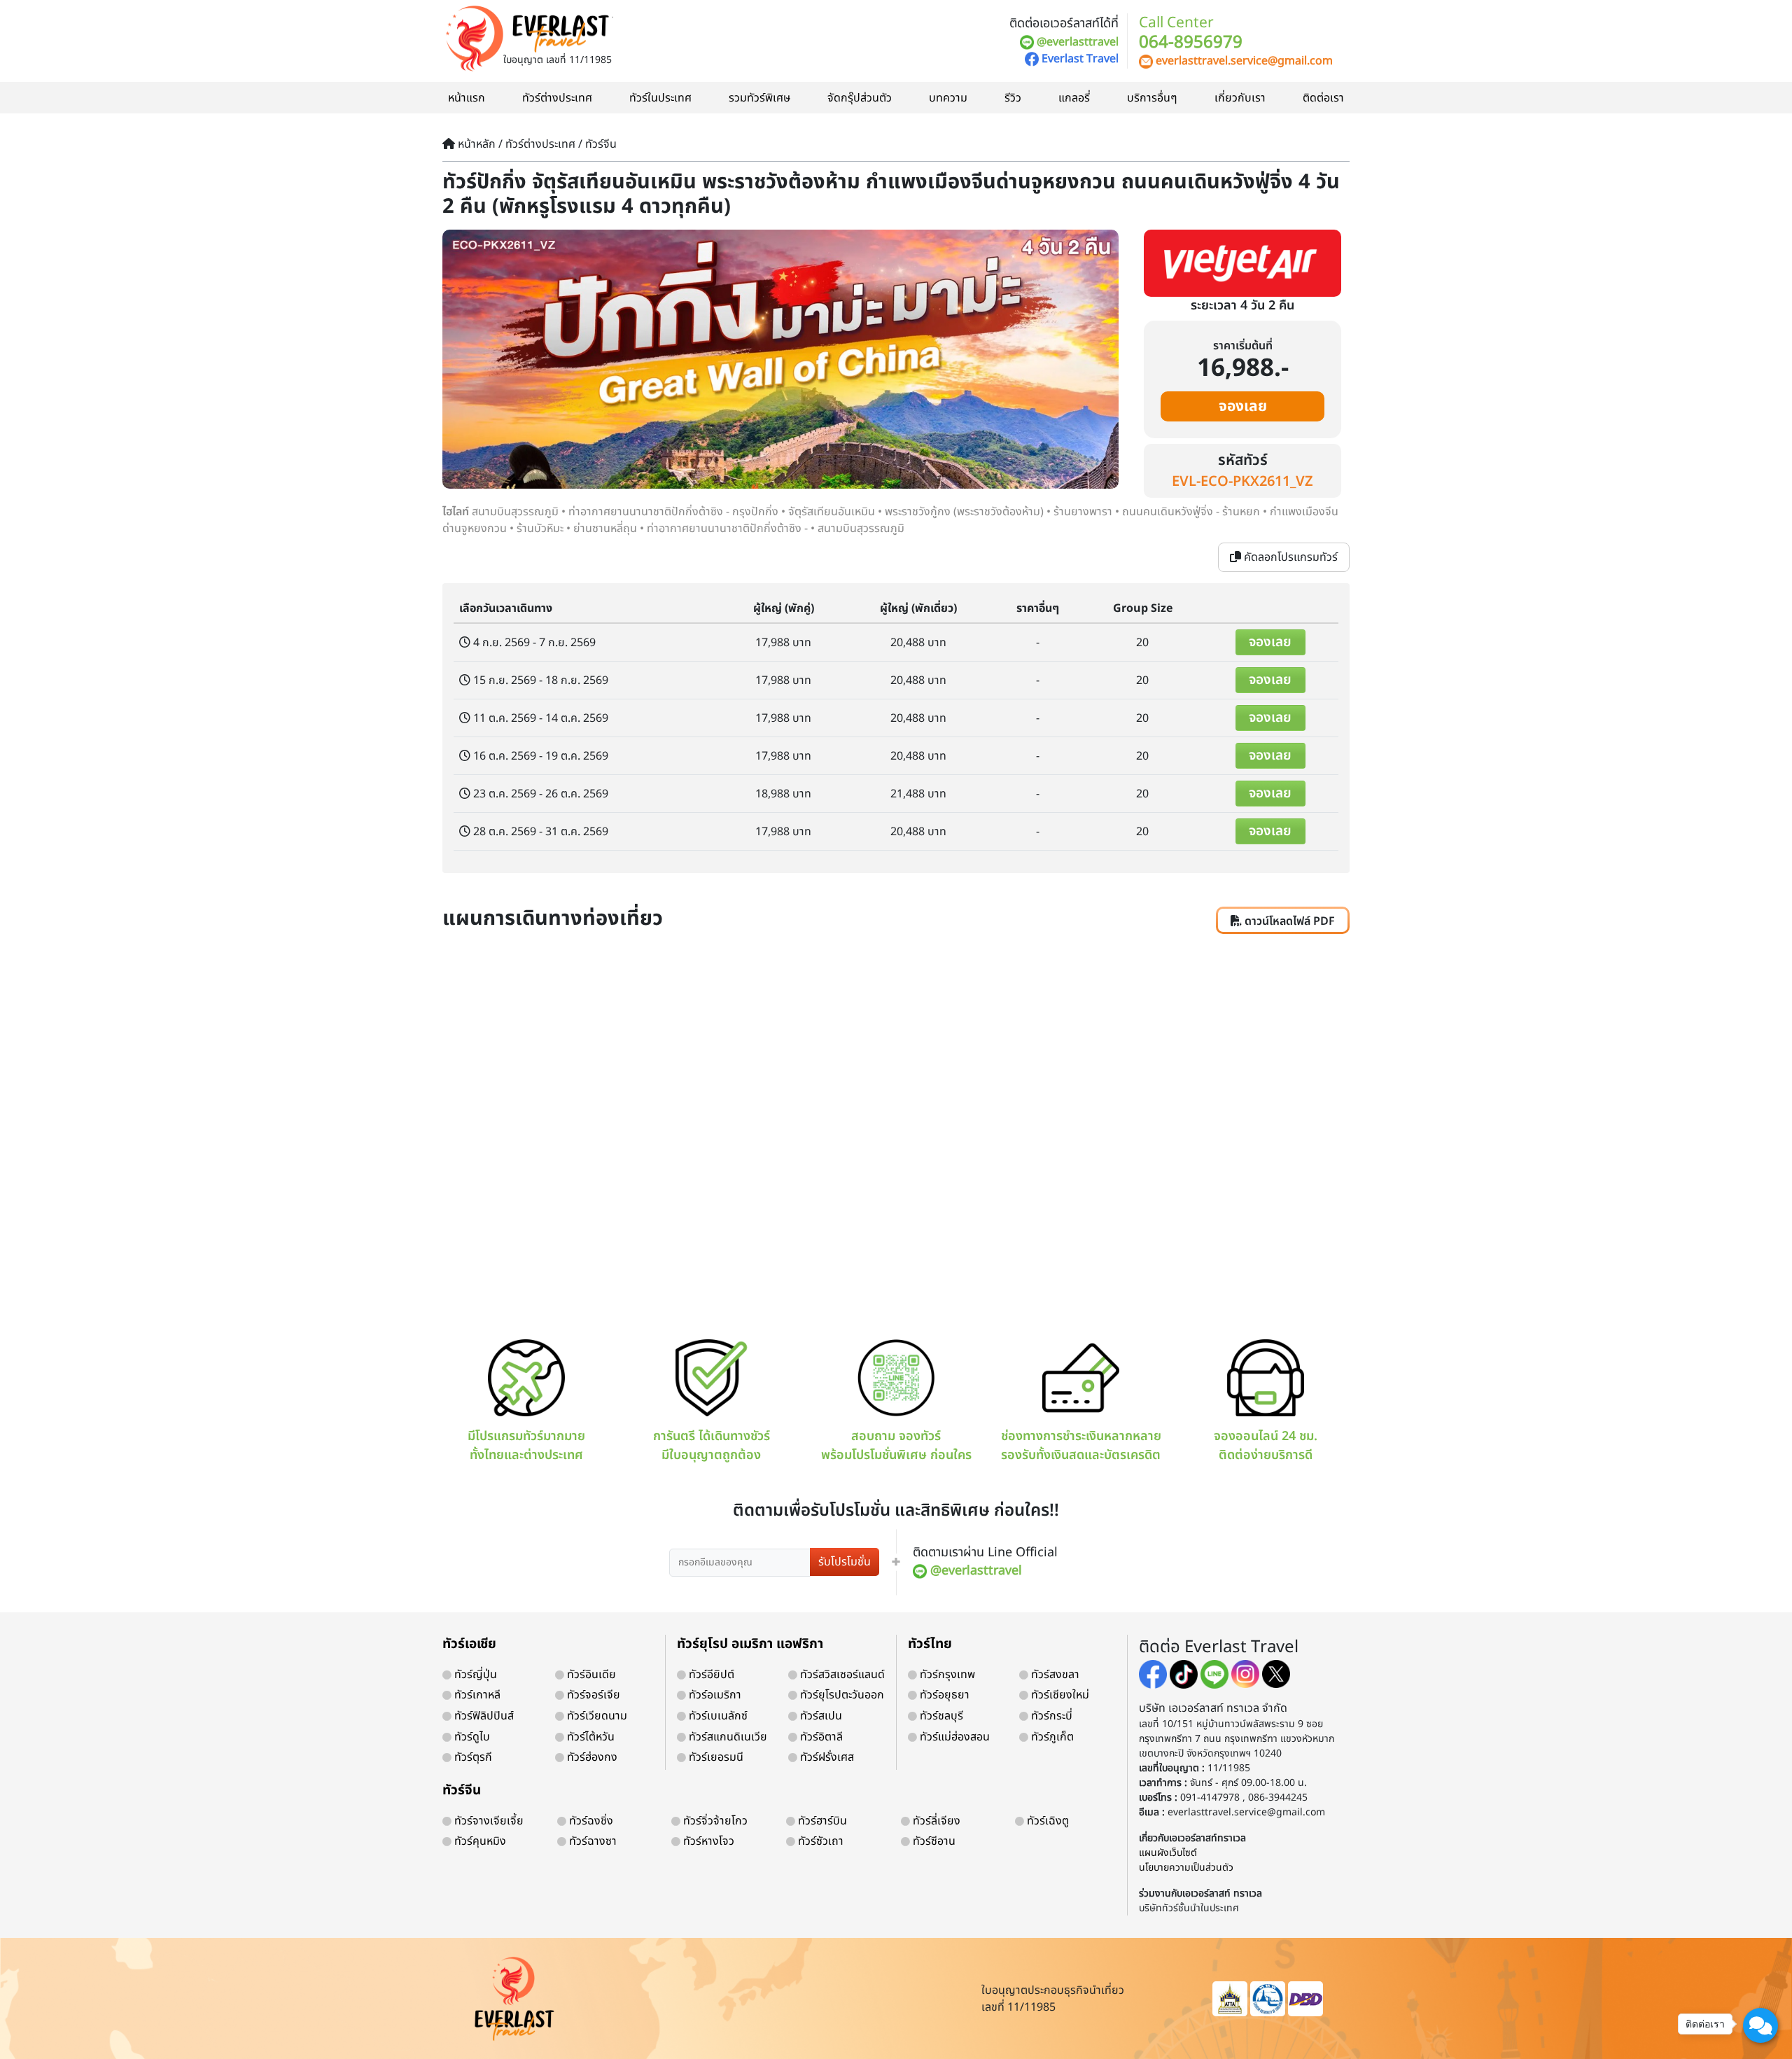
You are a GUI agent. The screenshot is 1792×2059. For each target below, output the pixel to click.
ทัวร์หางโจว (707, 1841)
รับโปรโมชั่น (845, 1562)
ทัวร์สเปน (820, 1716)
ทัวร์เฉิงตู (1046, 1821)
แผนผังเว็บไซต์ (1168, 1853)
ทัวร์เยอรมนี (715, 1757)
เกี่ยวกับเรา (1240, 98)
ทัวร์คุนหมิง (479, 1841)
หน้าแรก (467, 98)
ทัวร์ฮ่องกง (591, 1757)
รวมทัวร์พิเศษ (759, 98)
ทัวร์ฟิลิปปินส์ (483, 1716)
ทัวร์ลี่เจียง (935, 1821)
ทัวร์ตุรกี (472, 1757)
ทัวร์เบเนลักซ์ (717, 1716)
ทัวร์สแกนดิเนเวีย (727, 1737)
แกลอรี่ (1074, 98)
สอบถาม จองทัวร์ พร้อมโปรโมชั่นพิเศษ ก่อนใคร (896, 1445)
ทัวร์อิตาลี (820, 1737)
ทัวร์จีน (462, 1791)
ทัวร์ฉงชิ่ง (590, 1821)
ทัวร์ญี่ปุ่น (474, 1675)
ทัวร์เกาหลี (476, 1695)
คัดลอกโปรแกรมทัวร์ (1289, 557)
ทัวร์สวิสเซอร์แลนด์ (841, 1675)
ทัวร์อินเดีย (590, 1675)
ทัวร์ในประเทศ (660, 98)
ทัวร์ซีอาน (933, 1841)
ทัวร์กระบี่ (1050, 1716)
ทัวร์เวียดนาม (596, 1716)
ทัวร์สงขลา (1054, 1675)
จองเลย (1243, 406)
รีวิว (1013, 98)
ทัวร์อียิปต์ (710, 1675)
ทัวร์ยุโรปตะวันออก (841, 1695)
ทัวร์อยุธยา (943, 1695)
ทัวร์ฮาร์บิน (821, 1821)
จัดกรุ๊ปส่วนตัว (860, 98)
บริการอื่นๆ (1152, 98)
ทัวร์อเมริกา (714, 1695)
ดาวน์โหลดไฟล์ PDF (1288, 921)
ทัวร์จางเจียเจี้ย (488, 1821)
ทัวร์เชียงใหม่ (1059, 1695)
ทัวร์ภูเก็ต (1051, 1737)
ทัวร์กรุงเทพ (946, 1675)
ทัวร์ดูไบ (471, 1737)
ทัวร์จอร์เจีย (592, 1695)
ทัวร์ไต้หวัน (589, 1737)
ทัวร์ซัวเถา (819, 1841)
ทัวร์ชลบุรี (940, 1716)
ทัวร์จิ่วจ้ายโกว (714, 1821)
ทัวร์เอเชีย (469, 1644)
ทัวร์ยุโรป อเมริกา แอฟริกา (750, 1644)
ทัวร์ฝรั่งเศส (826, 1757)
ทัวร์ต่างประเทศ (557, 98)
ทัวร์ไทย (930, 1644)
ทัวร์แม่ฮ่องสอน (953, 1737)
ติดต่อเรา (1323, 98)
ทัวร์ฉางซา (591, 1841)
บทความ (948, 98)
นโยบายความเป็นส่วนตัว (1186, 1868)
